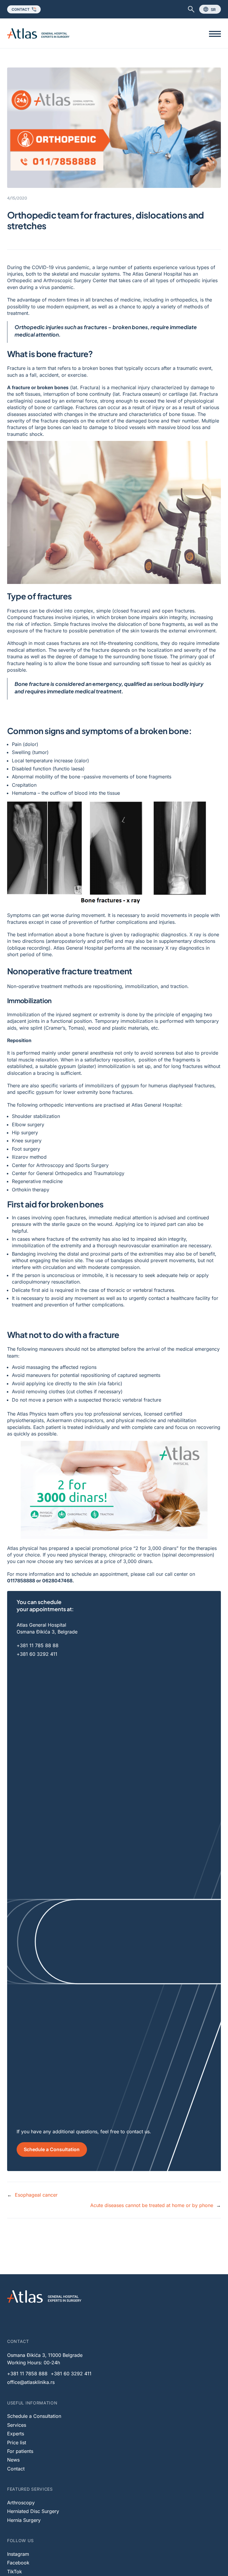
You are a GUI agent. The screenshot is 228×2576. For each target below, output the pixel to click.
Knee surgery (27, 1141)
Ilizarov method (29, 1157)
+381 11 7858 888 (27, 2374)
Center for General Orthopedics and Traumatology (68, 1173)
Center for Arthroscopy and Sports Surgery (60, 1165)
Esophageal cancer (36, 2195)
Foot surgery (26, 1149)
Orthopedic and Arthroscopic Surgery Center (57, 280)
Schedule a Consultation (52, 2149)
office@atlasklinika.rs (31, 2382)
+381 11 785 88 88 (38, 1645)
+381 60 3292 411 (37, 1654)
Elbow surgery (28, 1124)
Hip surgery (25, 1133)
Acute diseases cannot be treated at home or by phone (152, 2205)
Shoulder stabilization (36, 1116)
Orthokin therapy (31, 1190)
